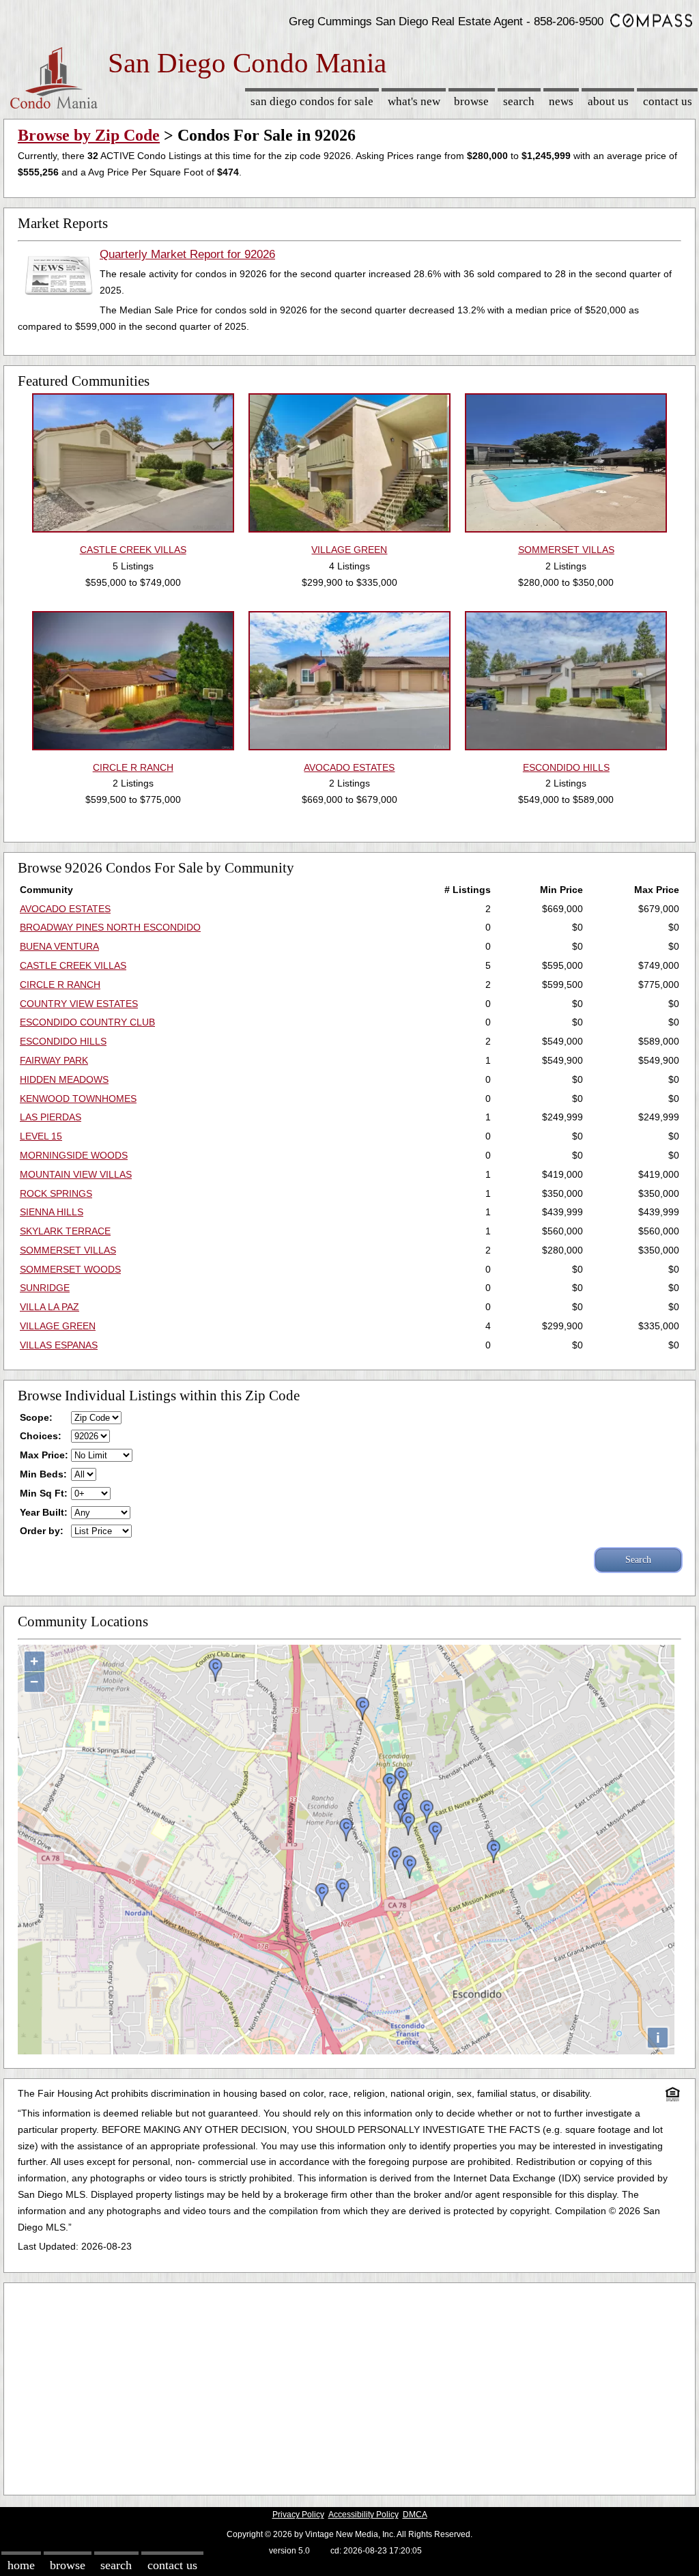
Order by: (42, 1531)
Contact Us (668, 101)
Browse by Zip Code (89, 135)
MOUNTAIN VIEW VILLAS (76, 1174)
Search (519, 101)
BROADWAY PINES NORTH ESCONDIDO (110, 927)
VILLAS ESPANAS (59, 1345)
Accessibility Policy (363, 2515)
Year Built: (44, 1512)
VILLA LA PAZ (49, 1307)
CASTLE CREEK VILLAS (73, 965)
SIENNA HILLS (52, 1212)
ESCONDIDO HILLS (63, 1041)
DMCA (415, 2515)
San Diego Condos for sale (312, 101)
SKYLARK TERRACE (65, 1231)
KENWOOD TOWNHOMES (78, 1099)
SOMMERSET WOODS (70, 1269)
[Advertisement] (349, 2386)
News (561, 101)
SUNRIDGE (45, 1288)
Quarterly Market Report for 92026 (187, 254)
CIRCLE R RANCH (60, 985)
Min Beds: (43, 1474)
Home (21, 2565)
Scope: (36, 1417)
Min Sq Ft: (44, 1493)
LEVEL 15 (41, 1136)
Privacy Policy (298, 2515)
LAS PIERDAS (51, 1117)
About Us (608, 101)
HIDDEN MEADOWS (64, 1079)
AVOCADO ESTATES (65, 909)
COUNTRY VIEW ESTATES (79, 1004)
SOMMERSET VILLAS (68, 1250)
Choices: (41, 1436)
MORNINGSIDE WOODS (74, 1155)
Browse (471, 101)
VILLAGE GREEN (58, 1326)
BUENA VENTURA (59, 946)
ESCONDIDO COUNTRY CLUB (87, 1022)
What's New (414, 101)
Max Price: (44, 1455)
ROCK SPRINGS (56, 1193)
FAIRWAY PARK (54, 1060)
